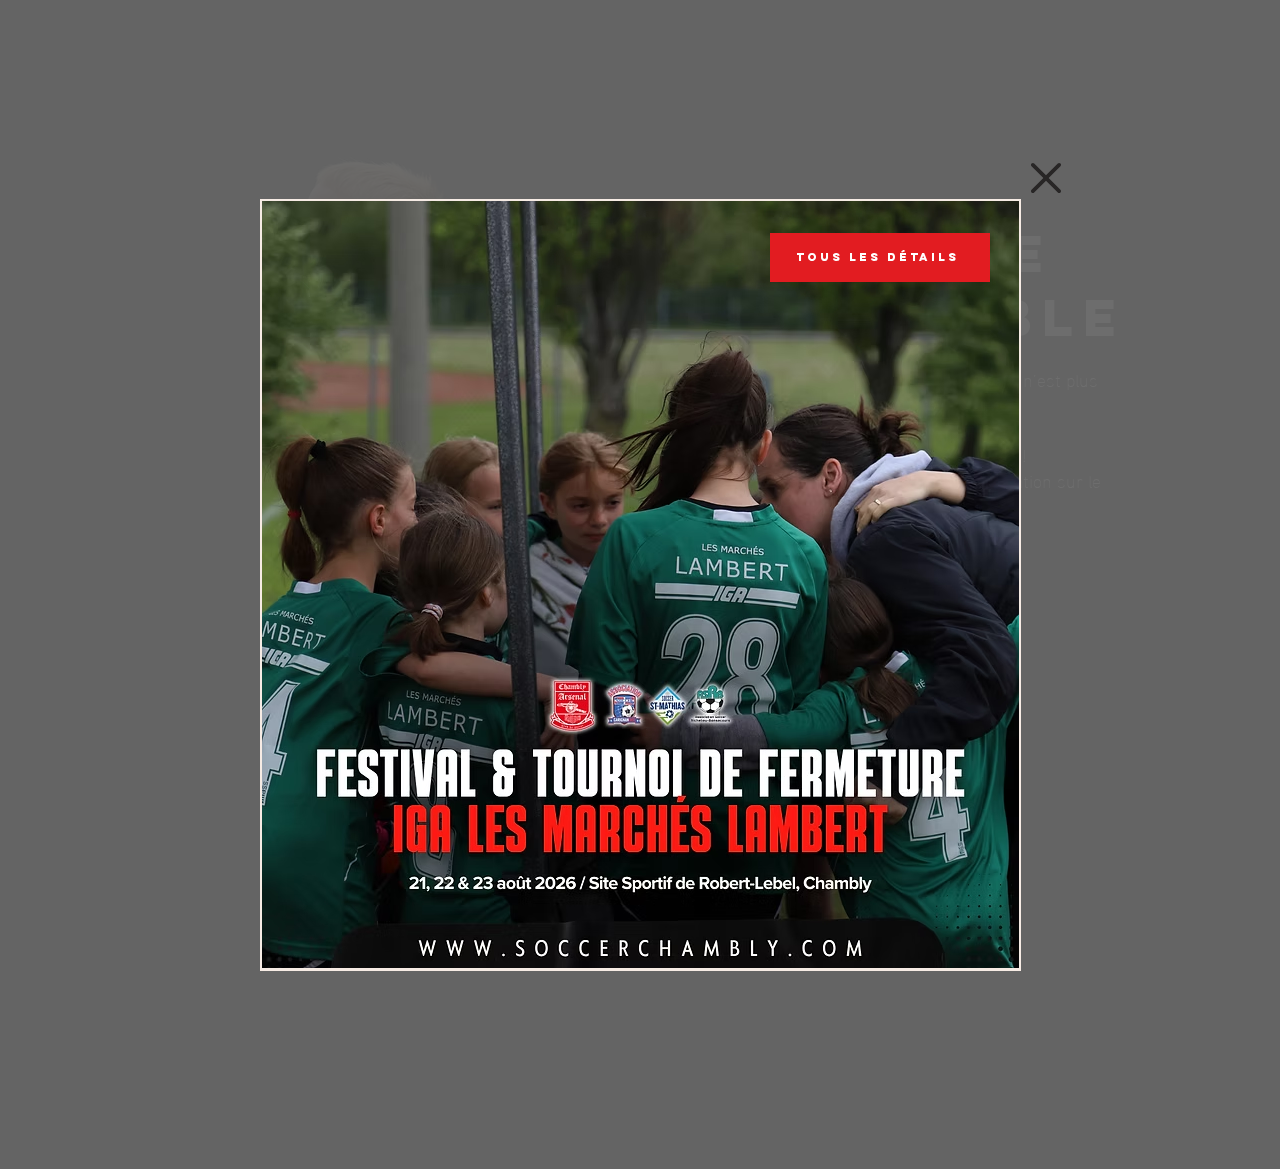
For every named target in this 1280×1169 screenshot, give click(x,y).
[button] (1046, 178)
